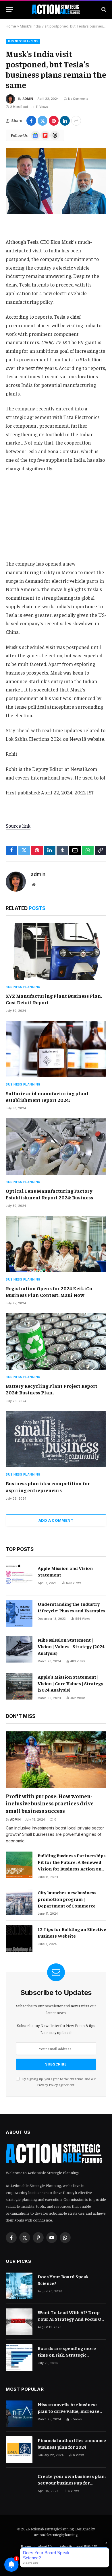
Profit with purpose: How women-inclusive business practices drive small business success (50, 1803)
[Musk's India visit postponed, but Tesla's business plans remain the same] (56, 181)
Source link (18, 826)
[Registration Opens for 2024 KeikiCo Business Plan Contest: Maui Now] (56, 1244)
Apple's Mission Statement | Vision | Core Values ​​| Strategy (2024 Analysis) (71, 1683)
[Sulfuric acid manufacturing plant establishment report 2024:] (56, 1049)
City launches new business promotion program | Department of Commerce (67, 1899)
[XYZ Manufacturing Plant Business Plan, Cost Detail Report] (56, 951)
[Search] (103, 9)
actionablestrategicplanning (56, 2535)
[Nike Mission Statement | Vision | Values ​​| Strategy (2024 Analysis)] (19, 1649)
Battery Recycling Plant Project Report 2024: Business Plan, (52, 1389)
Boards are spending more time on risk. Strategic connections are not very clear (71, 2355)
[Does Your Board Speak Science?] (19, 2286)
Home (11, 26)
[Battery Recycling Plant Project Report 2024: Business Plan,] (56, 1341)
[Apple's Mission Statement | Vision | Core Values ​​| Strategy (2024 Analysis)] (19, 1686)
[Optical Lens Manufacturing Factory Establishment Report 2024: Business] (56, 1146)
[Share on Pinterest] (54, 121)
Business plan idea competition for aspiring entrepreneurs (48, 1487)
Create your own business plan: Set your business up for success (72, 2483)
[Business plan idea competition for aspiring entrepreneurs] (56, 1439)
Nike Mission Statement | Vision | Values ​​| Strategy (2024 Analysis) (71, 1646)
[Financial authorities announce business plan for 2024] (19, 2450)
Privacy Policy (47, 2085)
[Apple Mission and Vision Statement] (19, 1578)
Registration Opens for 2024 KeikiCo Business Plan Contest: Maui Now (49, 1292)
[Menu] (9, 9)
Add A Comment (56, 1520)
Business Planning (23, 41)
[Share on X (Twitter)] (43, 121)
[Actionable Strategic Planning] (56, 9)
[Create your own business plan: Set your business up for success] (19, 2486)
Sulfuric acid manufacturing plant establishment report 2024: (47, 1097)
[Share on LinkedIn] (65, 121)
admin (28, 99)
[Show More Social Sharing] (76, 121)
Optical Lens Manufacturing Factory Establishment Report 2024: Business (49, 1194)
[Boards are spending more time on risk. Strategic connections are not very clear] (19, 2358)
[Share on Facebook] (31, 121)
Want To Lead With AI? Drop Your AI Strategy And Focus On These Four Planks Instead (71, 2319)
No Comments (78, 99)
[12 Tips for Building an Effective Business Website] (19, 1939)
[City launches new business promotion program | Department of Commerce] (19, 1902)
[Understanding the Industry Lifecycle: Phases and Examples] (19, 1613)
